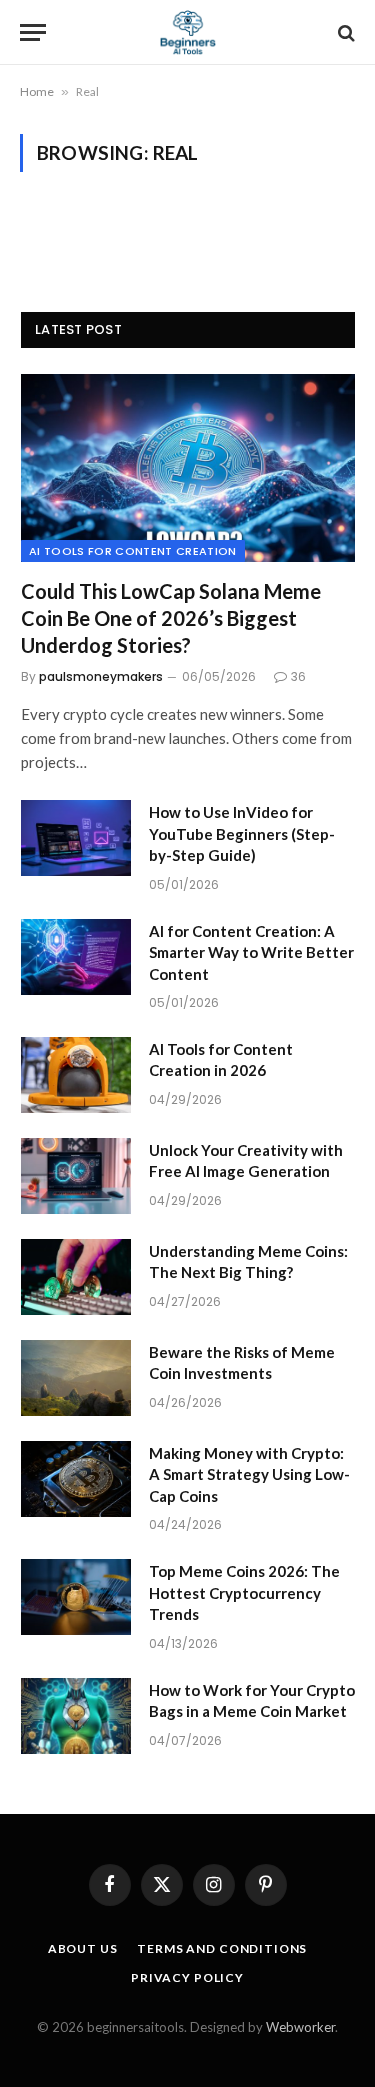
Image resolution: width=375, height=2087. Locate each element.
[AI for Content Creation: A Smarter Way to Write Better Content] (76, 957)
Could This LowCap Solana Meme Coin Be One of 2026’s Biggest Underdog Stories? (171, 618)
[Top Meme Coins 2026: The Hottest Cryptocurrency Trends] (76, 1597)
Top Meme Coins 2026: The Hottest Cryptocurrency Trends (244, 1592)
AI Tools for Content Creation (133, 551)
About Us (83, 1948)
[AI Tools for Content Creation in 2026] (76, 1075)
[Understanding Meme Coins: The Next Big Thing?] (76, 1277)
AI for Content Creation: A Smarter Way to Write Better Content (251, 952)
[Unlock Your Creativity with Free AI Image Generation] (76, 1176)
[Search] (344, 32)
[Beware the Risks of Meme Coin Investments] (76, 1378)
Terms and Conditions (222, 1948)
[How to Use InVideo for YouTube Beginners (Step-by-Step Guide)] (76, 838)
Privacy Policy (187, 1977)
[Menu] (33, 32)
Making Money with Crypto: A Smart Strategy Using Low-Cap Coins (249, 1474)
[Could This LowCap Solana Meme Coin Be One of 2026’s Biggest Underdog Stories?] (188, 468)
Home (37, 91)
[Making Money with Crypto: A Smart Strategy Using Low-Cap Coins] (76, 1479)
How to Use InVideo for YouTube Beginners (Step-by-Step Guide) (242, 833)
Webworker (300, 2027)
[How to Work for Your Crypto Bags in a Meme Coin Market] (76, 1716)
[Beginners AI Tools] (187, 32)
